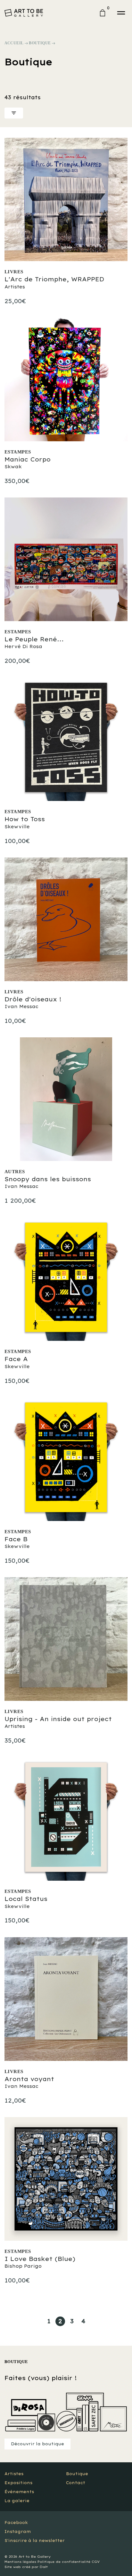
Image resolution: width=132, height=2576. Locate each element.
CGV (96, 2562)
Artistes (14, 2474)
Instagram (18, 2532)
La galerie (17, 2501)
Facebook (16, 2523)
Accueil (14, 43)
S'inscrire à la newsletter (35, 2541)
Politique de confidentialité (64, 2562)
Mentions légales (20, 2562)
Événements (19, 2492)
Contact (76, 2483)
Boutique (40, 43)
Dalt (44, 2567)
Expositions (18, 2483)
